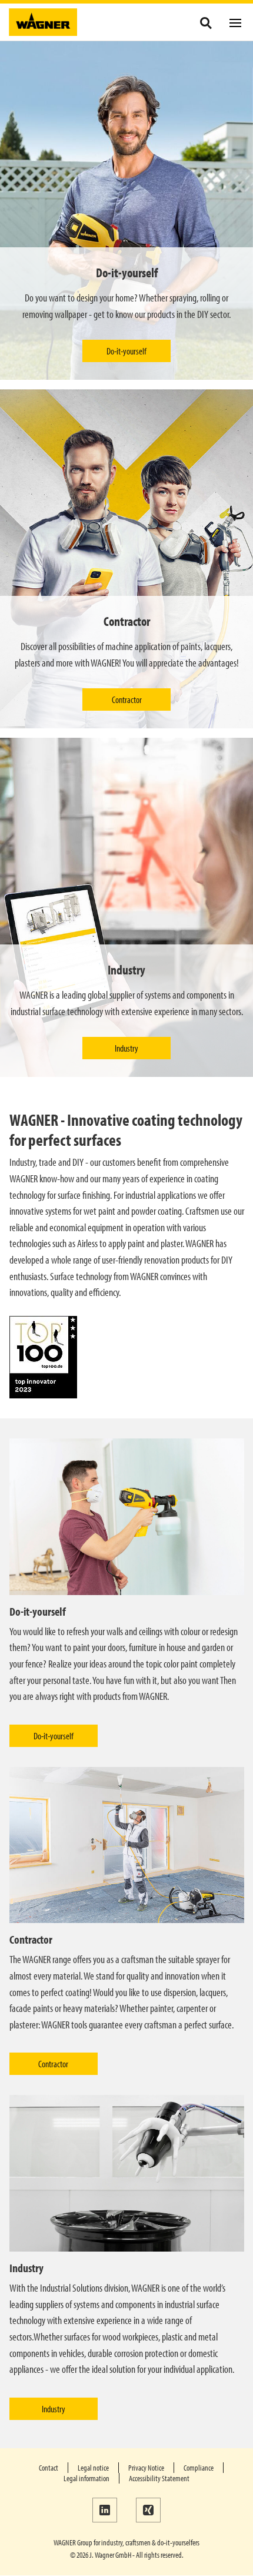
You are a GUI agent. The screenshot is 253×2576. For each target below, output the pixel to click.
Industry (126, 1048)
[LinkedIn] (105, 2510)
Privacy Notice (146, 2468)
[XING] (148, 2510)
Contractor (127, 699)
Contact (49, 2468)
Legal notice (93, 2468)
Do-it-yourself (126, 351)
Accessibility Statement (159, 2478)
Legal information (86, 2478)
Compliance (199, 2468)
